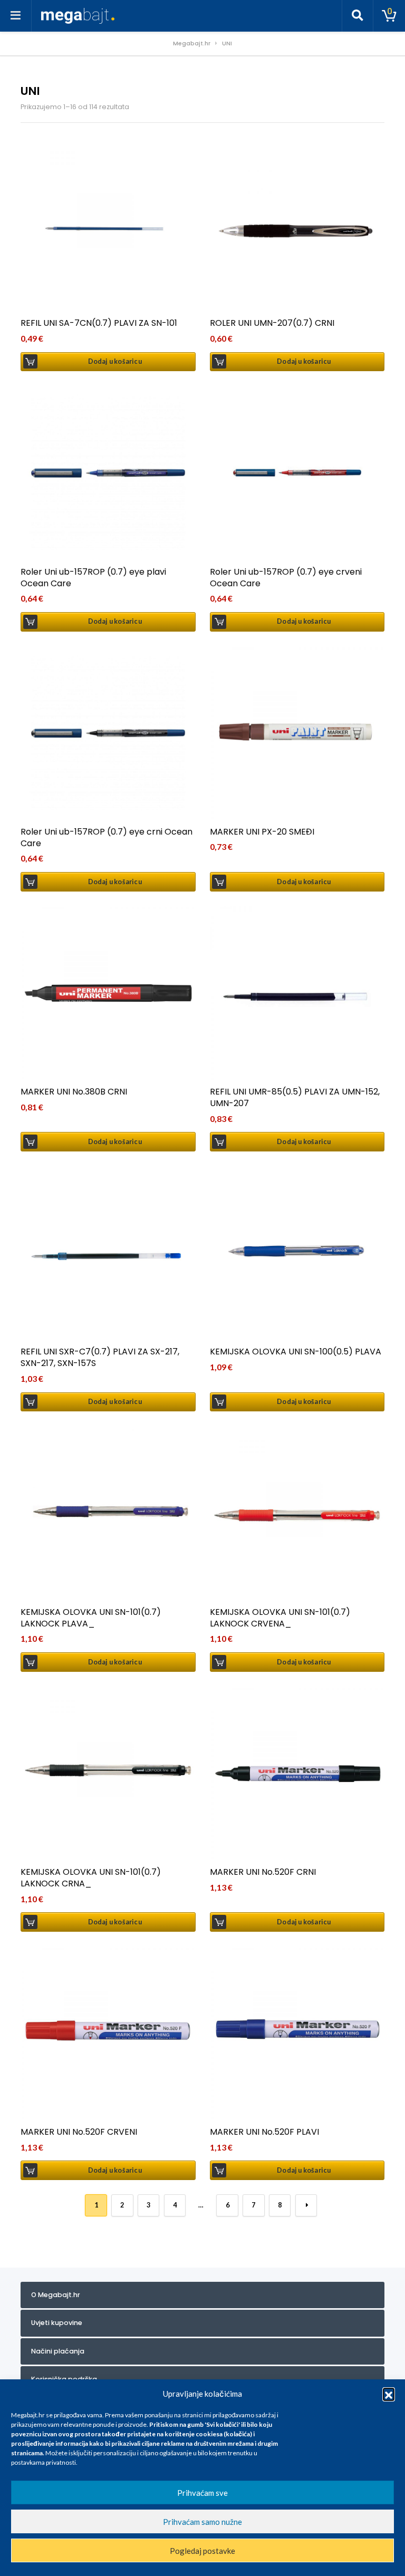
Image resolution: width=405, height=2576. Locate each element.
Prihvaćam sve (202, 2493)
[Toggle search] (358, 16)
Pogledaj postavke (202, 2551)
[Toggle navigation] (16, 16)
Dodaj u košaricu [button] (115, 361)
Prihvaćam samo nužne (202, 2522)
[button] (389, 2394)
